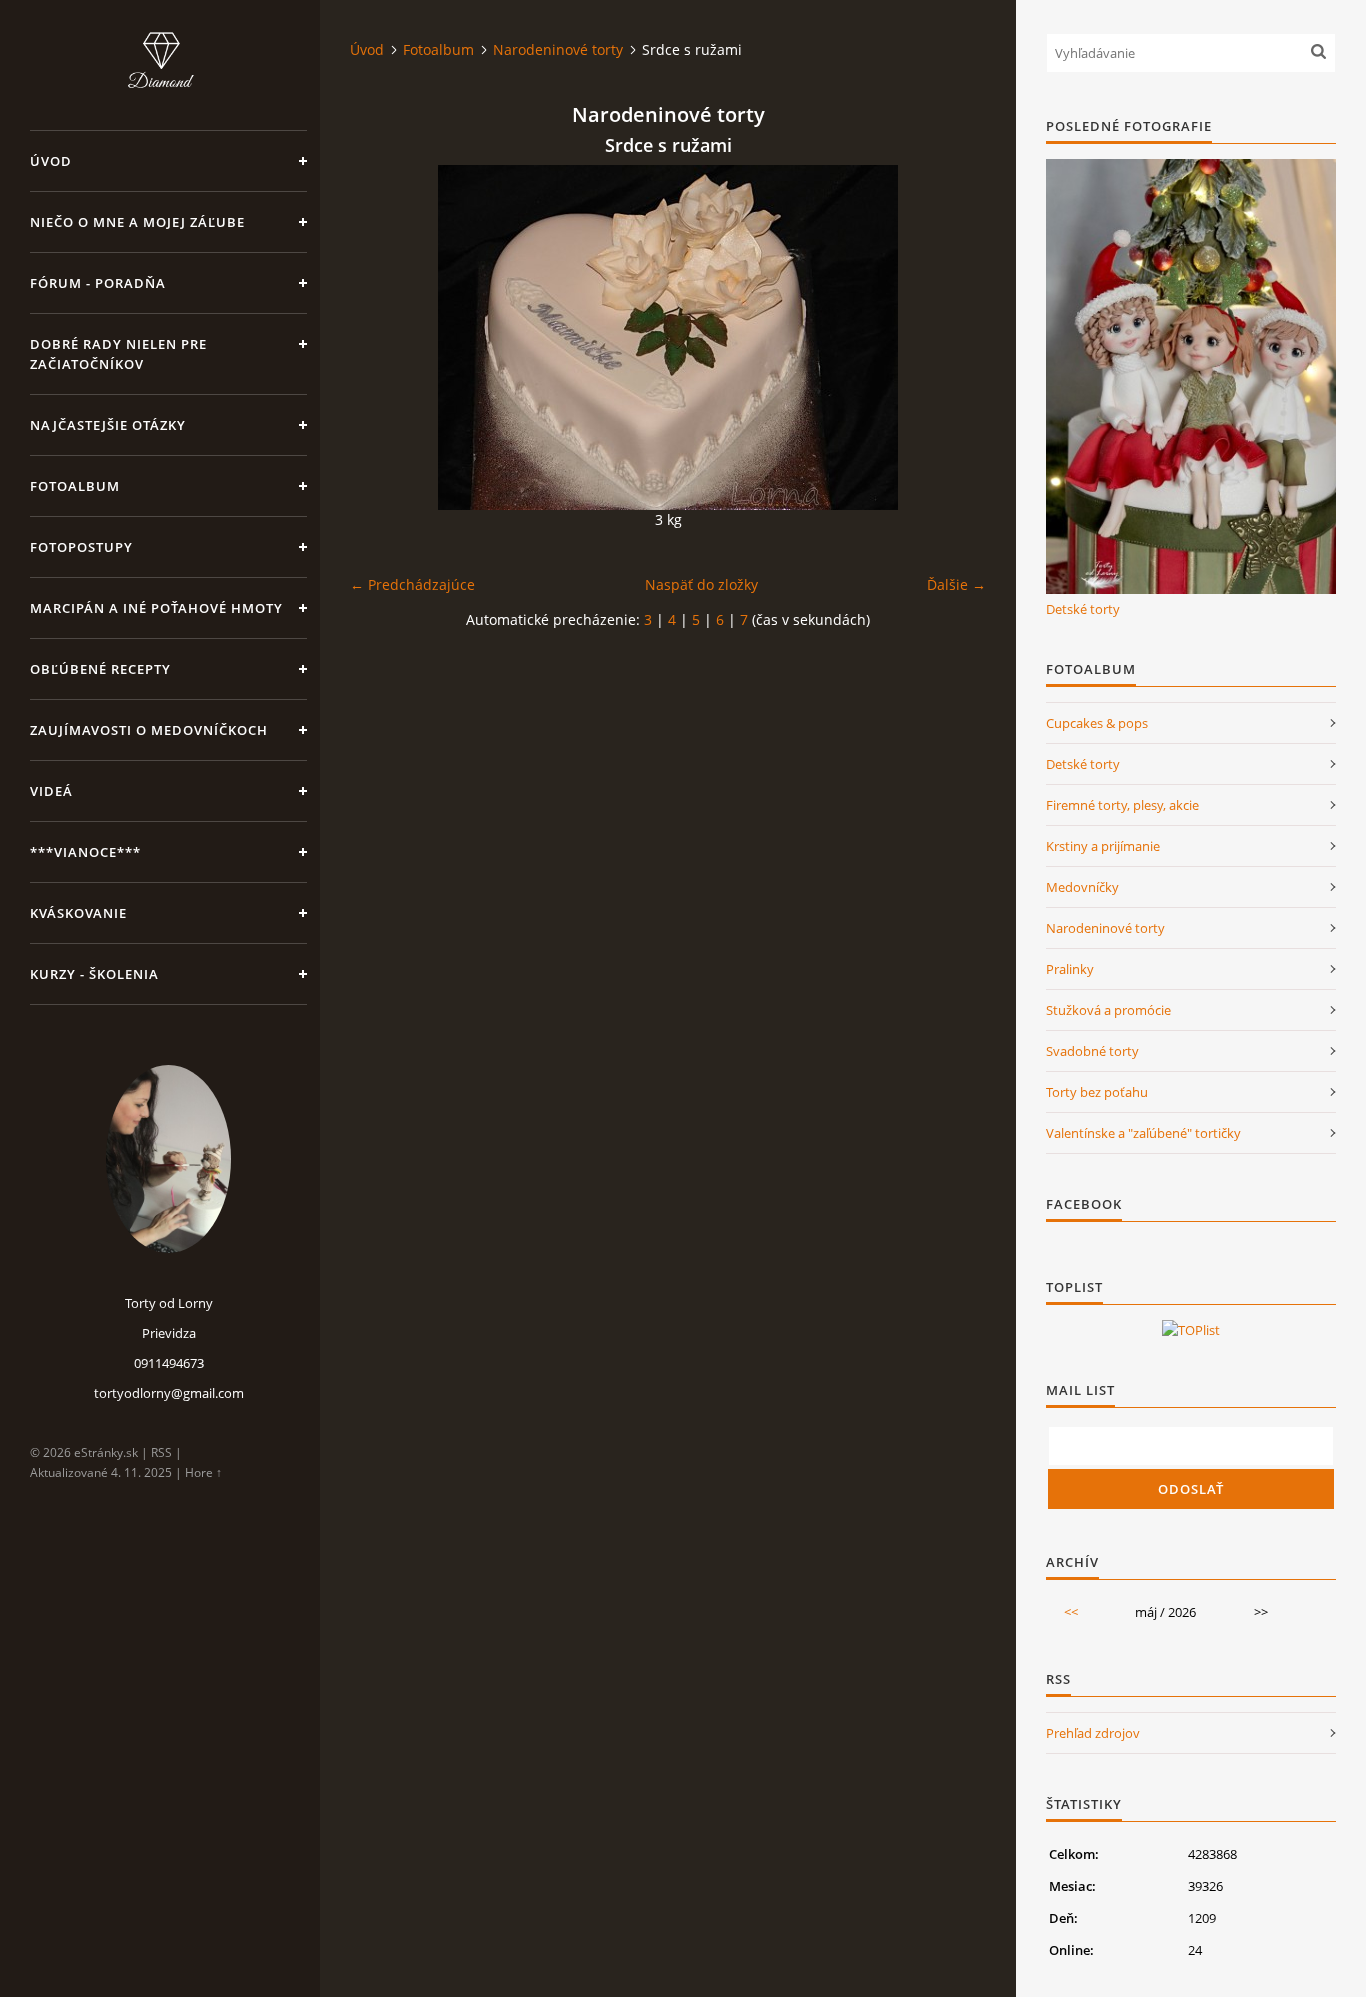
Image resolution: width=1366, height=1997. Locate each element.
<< (1071, 1612)
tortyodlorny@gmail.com (169, 1393)
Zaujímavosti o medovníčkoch (149, 730)
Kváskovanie (78, 913)
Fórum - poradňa (98, 283)
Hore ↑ (203, 1472)
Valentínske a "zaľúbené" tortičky (1143, 1133)
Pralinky (1070, 969)
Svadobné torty (1092, 1051)
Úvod (51, 161)
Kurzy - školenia (94, 974)
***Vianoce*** (85, 852)
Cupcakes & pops (1097, 723)
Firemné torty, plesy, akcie (1122, 805)
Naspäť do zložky (701, 584)
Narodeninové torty (558, 49)
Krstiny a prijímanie (1103, 846)
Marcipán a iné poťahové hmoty (156, 608)
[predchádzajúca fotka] (382, 337)
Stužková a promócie (1108, 1010)
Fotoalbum (75, 486)
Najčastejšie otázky (108, 425)
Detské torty (1083, 609)
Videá (51, 791)
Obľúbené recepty (100, 669)
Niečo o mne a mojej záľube (137, 222)
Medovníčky (1082, 887)
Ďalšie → (956, 584)
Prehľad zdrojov (1093, 1733)
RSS (161, 1452)
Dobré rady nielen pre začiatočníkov (118, 354)
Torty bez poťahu (1097, 1092)
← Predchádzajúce (412, 584)
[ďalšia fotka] (953, 337)
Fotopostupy (81, 547)
